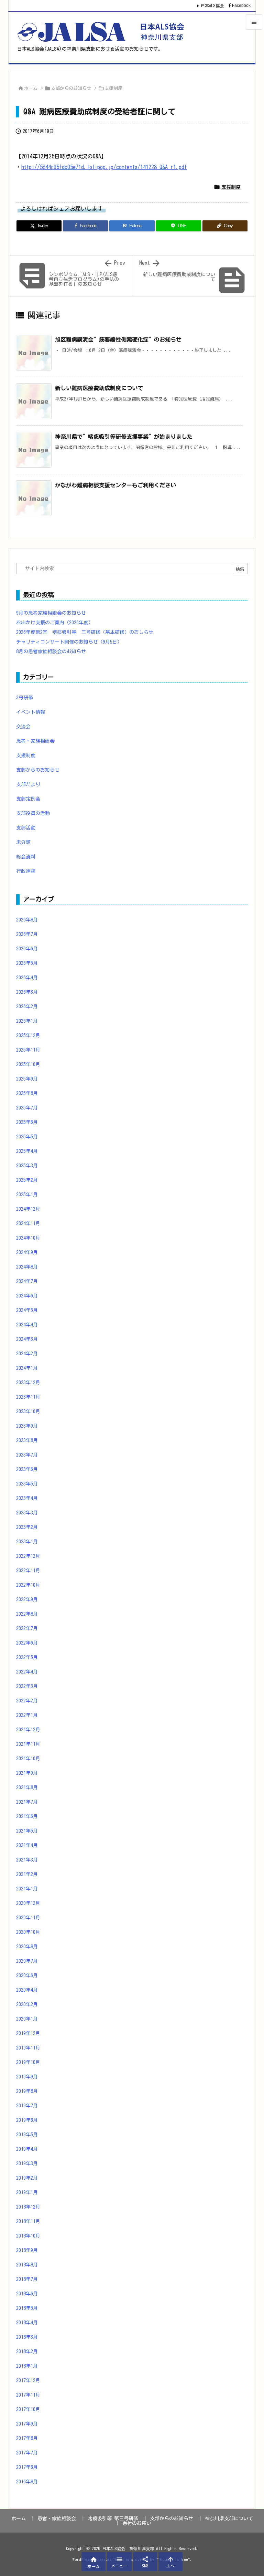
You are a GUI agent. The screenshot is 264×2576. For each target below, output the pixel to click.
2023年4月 (27, 1498)
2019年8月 (27, 2091)
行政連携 (26, 871)
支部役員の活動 (33, 813)
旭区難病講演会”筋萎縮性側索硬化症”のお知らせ (118, 340)
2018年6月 (27, 2294)
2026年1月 (27, 1021)
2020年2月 (27, 2004)
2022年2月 (27, 1701)
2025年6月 (27, 1122)
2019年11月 (28, 2048)
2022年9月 (27, 1599)
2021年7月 (27, 1802)
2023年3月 (27, 1513)
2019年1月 (27, 2192)
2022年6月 (27, 1643)
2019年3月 (27, 2163)
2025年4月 (27, 1151)
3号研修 (25, 698)
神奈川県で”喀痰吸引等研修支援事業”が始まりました (124, 437)
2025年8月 (27, 1093)
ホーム (31, 88)
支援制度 (113, 88)
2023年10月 (28, 1411)
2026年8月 (27, 920)
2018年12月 (28, 2207)
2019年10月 (28, 2062)
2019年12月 (28, 2033)
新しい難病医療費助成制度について (99, 388)
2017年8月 (27, 2438)
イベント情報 (31, 712)
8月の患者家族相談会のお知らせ (51, 651)
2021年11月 (28, 1744)
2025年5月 (27, 1137)
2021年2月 (27, 1874)
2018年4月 (27, 2323)
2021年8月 (27, 1787)
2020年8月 (27, 1947)
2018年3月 (27, 2337)
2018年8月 (27, 2265)
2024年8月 (27, 1267)
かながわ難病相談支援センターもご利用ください (115, 485)
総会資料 (26, 857)
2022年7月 (27, 1628)
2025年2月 (27, 1180)
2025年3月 (27, 1166)
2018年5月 (27, 2308)
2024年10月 (28, 1238)
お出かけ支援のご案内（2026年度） (55, 623)
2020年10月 (28, 1932)
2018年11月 (28, 2221)
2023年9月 (27, 1426)
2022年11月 (28, 1571)
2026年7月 (27, 934)
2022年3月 (27, 1686)
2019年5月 (27, 2135)
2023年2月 (27, 1527)
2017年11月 (28, 2395)
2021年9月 (27, 1773)
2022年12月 (28, 1556)
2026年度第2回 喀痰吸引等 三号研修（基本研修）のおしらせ (85, 632)
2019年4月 (27, 2149)
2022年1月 (27, 1715)
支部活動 (26, 828)
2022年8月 (27, 1614)
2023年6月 (27, 1469)
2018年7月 (27, 2279)
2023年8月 (27, 1440)
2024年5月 (27, 1310)
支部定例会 (28, 799)
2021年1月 (27, 1889)
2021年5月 (27, 1831)
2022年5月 (27, 1657)
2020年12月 (28, 1903)
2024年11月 (28, 1223)
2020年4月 (27, 1990)
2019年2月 (27, 2178)
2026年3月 (27, 992)
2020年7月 (27, 1961)
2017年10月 (28, 2409)
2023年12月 (28, 1383)
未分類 (23, 842)
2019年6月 (27, 2120)
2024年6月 (27, 1296)
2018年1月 (27, 2366)
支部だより (28, 784)
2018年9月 (27, 2250)
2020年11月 (28, 1918)
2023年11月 (28, 1397)
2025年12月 (28, 1035)
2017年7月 (27, 2453)
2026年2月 (27, 1007)
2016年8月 (27, 2482)
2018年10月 (28, 2236)
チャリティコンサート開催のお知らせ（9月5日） (69, 642)
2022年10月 (28, 1585)
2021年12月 (28, 1730)
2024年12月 (28, 1209)
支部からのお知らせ (71, 88)
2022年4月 (27, 1672)
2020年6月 (27, 1975)
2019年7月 (27, 2106)
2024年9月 (27, 1252)
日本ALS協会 (212, 6)
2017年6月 (27, 2467)
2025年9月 (27, 1079)
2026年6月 (27, 949)
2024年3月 (27, 1339)
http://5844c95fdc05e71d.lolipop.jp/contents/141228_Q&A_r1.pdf (104, 167)
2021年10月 (28, 1759)
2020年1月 (27, 2019)
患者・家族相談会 (35, 741)
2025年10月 (28, 1064)
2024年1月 (27, 1368)
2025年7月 (27, 1108)
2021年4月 (27, 1845)
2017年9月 (27, 2424)
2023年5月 (27, 1484)
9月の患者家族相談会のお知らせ (51, 613)
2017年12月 (28, 2380)
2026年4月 (27, 978)
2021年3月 (27, 1860)
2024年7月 (27, 1281)
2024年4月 (27, 1325)
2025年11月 (28, 1050)
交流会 (23, 727)
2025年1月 (27, 1195)
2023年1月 (27, 1542)
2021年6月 (27, 1816)
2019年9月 (27, 2077)
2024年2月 (27, 1354)
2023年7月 (27, 1455)
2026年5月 (27, 963)
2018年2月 (27, 2351)
